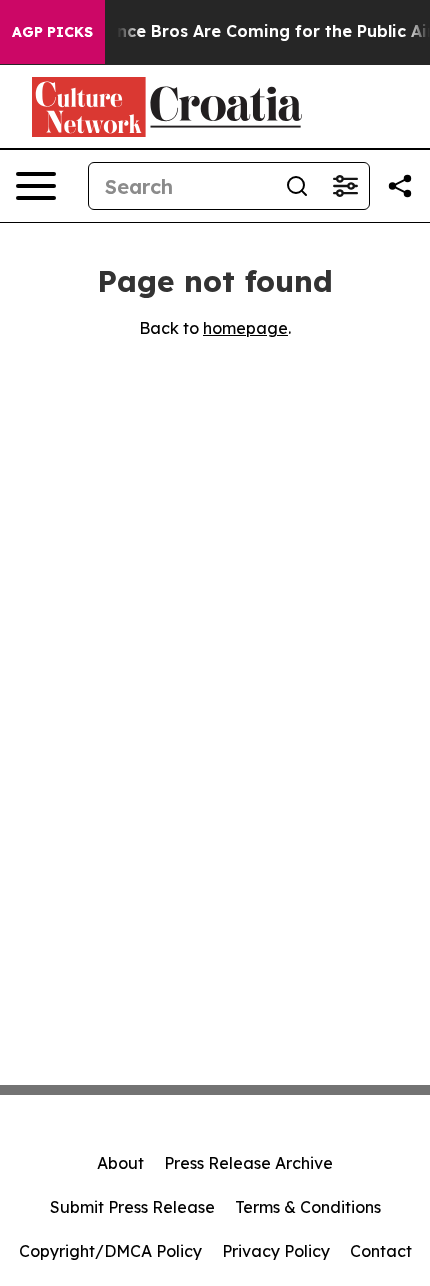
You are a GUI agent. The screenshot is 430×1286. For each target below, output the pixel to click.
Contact (381, 1251)
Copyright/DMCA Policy (110, 1251)
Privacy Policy (276, 1251)
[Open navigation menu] (36, 186)
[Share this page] (400, 186)
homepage (245, 328)
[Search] (297, 186)
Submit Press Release (132, 1207)
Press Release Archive (248, 1163)
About (120, 1163)
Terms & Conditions (308, 1207)
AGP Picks (52, 32)
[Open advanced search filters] (345, 186)
